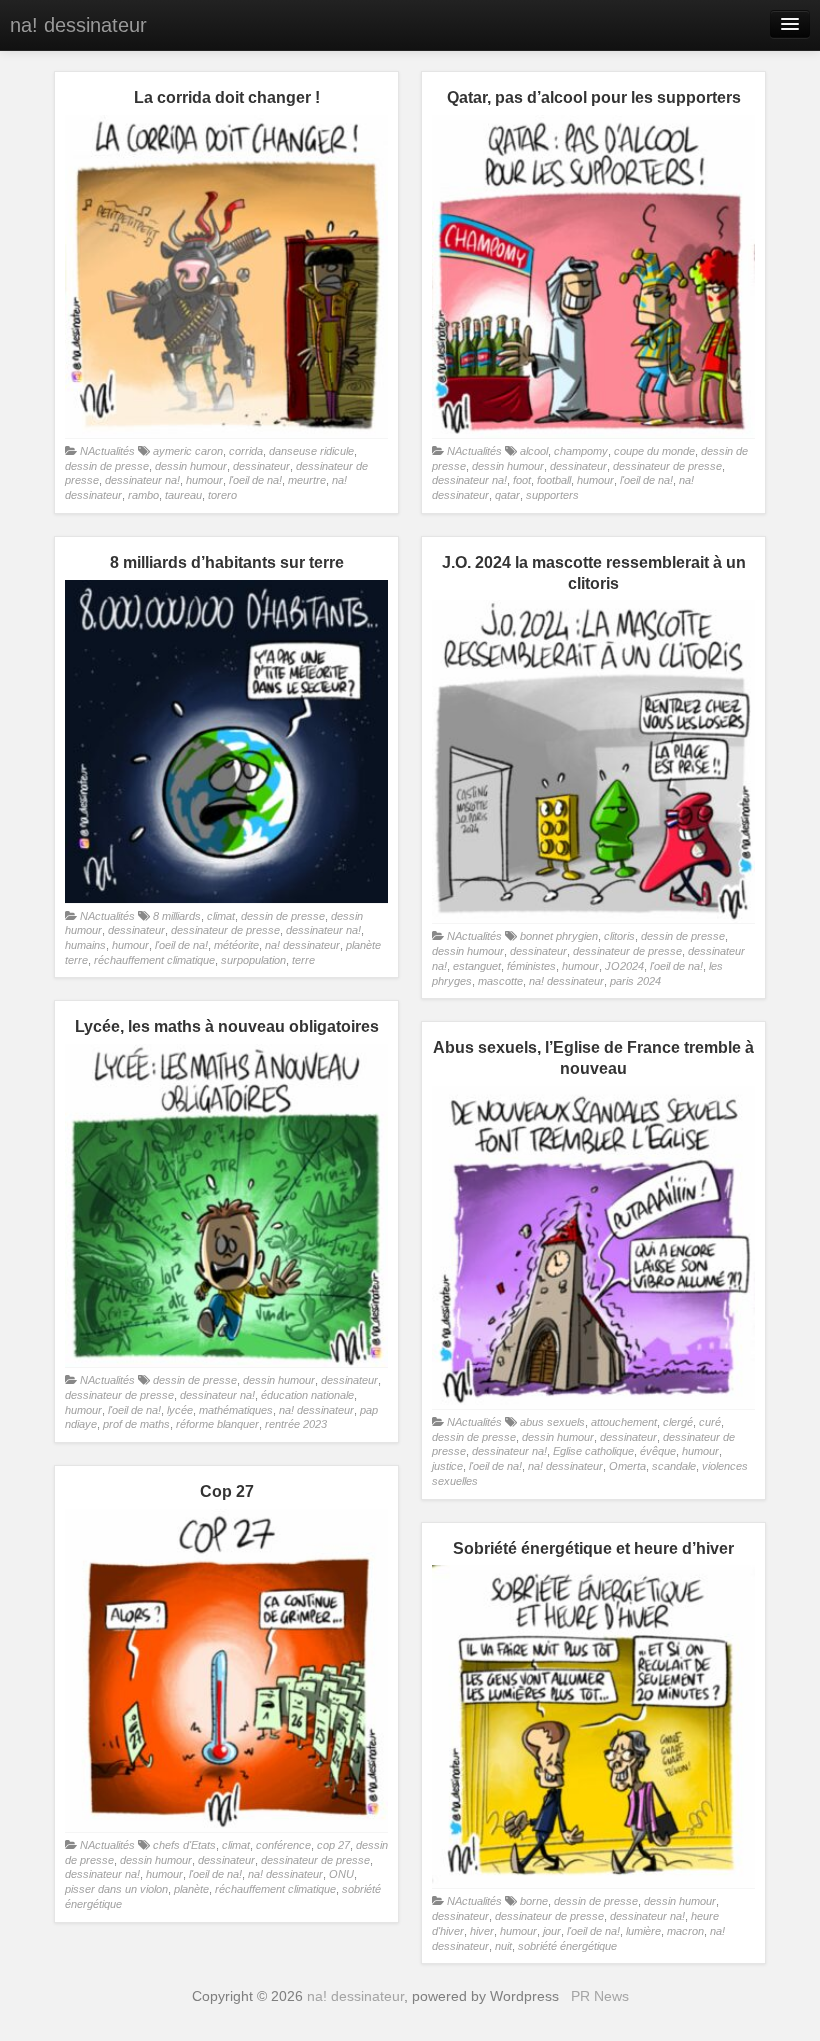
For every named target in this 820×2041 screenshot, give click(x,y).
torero (222, 495)
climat (221, 916)
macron (685, 1931)
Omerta (627, 1466)
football (554, 480)
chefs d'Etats (184, 1845)
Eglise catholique (593, 1451)
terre (303, 960)
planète (191, 1889)
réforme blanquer (217, 1424)
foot (522, 480)
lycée (180, 1410)
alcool (534, 451)
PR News (600, 1996)
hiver (482, 1931)
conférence (283, 1845)
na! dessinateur (78, 25)
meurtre (307, 480)
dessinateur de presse (667, 466)
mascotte (500, 981)
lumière (643, 1931)
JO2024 (624, 966)
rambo (143, 495)
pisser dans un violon (116, 1889)
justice (447, 1466)
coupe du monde (654, 451)
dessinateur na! (142, 480)
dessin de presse (107, 466)
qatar (507, 495)
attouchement (624, 1422)
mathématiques (236, 1410)
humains (85, 945)
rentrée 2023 (296, 1424)
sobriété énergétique (567, 1946)
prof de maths (136, 1424)
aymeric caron (188, 451)
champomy (581, 451)
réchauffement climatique (154, 960)
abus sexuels (552, 1422)
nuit (503, 1946)
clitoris (619, 936)
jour (552, 1931)
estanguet (477, 966)
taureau (183, 495)
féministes (531, 966)
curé (710, 1422)
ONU (341, 1874)
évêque (658, 1451)
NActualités (107, 451)
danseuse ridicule (311, 451)
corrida (246, 451)
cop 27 (333, 1845)
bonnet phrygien (559, 936)
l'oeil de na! (255, 480)
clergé (678, 1422)
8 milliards (177, 916)
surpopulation (253, 960)
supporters (552, 495)
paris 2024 (635, 981)
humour (204, 480)
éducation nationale (307, 1395)
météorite (236, 945)
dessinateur (261, 466)
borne (534, 1901)
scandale (674, 1466)
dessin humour (191, 466)
